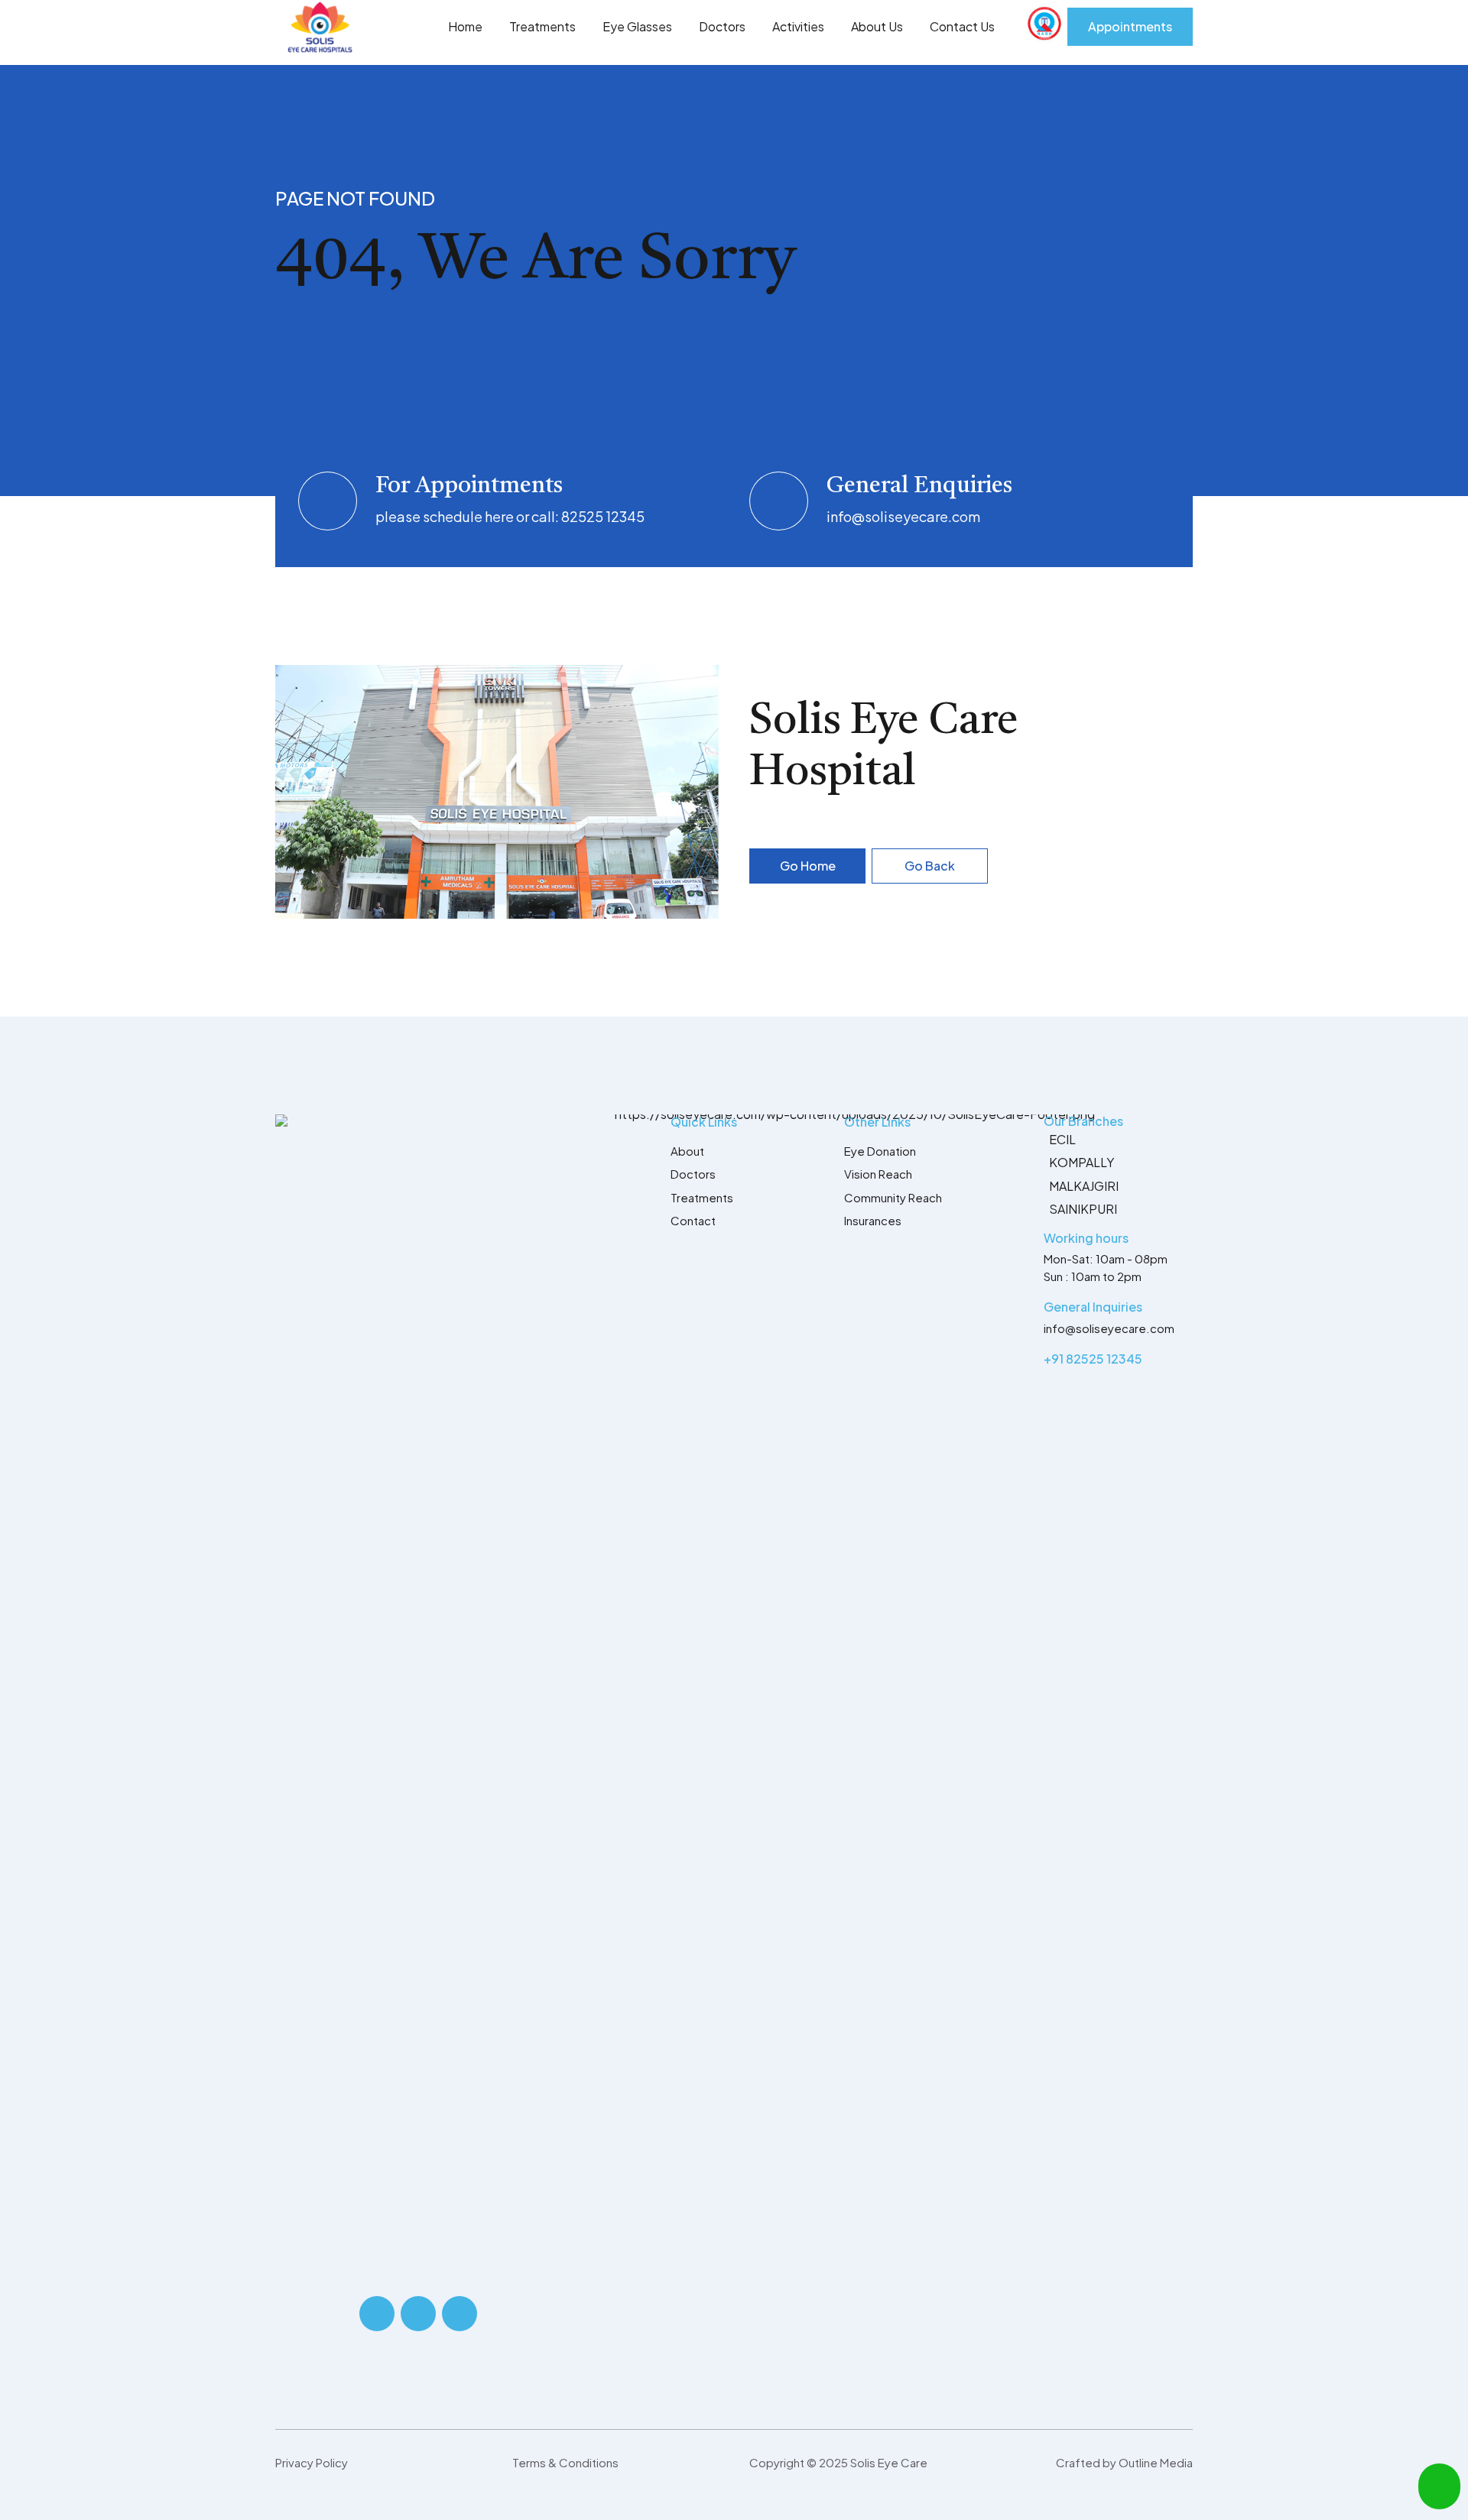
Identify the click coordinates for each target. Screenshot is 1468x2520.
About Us (877, 26)
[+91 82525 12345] (1025, 1361)
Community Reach (893, 1197)
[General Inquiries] (1025, 1309)
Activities (798, 26)
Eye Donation (880, 1151)
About (687, 1151)
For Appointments (469, 486)
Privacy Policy (312, 2462)
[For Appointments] (328, 501)
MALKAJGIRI (1084, 1186)
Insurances (873, 1220)
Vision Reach (878, 1174)
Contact (693, 1220)
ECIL (1062, 1139)
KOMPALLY (1082, 1162)
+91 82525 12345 (1093, 1359)
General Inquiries (1093, 1307)
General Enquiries (919, 486)
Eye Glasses (637, 26)
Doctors (722, 26)
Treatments (542, 26)
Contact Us (962, 26)
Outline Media (1156, 2462)
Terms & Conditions (565, 2462)
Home (465, 26)
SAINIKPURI (1083, 1209)
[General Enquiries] (779, 501)
